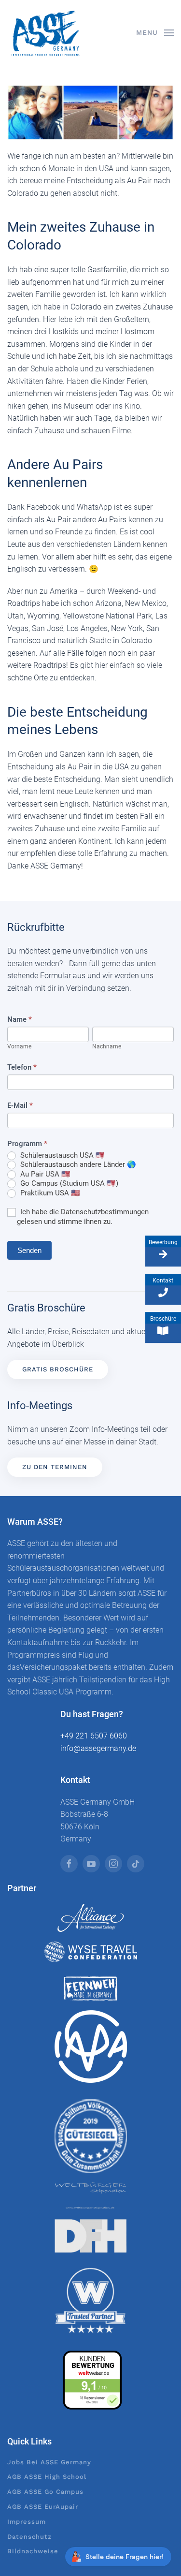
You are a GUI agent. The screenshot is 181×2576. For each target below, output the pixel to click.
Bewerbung (163, 1242)
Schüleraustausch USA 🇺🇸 (62, 1155)
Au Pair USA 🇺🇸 (44, 1174)
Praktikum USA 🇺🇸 (49, 1193)
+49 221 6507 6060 (94, 1736)
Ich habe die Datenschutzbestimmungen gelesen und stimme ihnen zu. (83, 1217)
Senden (29, 1250)
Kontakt (163, 1281)
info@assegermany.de (98, 1748)
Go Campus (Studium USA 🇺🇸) (68, 1183)
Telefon (22, 1067)
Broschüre (163, 1319)
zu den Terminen (55, 1467)
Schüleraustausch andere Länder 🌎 (77, 1164)
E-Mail (20, 1105)
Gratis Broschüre (58, 1369)
